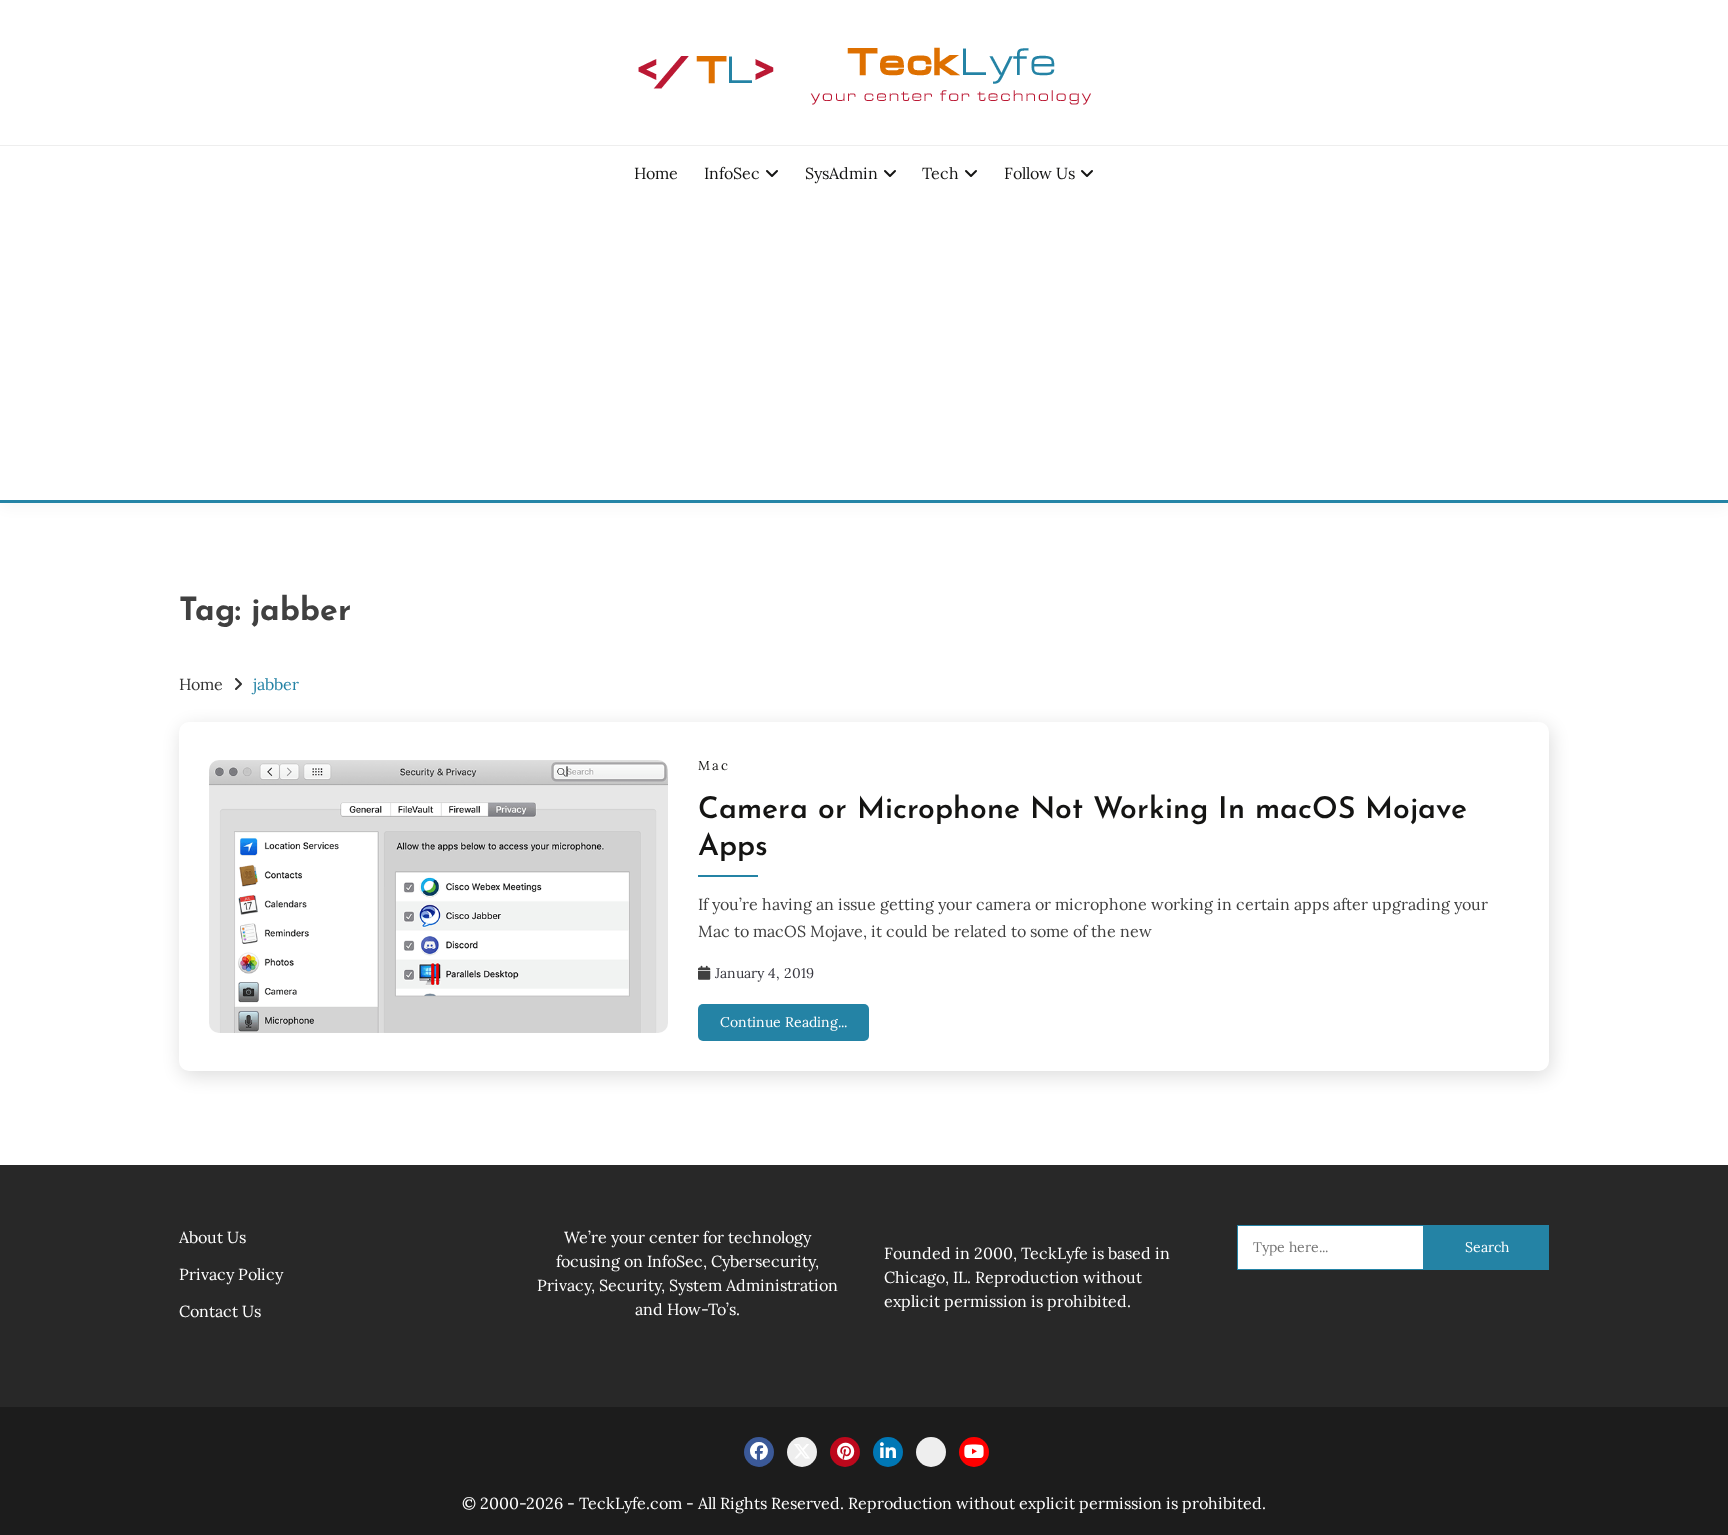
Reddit (931, 1452)
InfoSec (732, 173)
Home (656, 173)
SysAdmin (841, 173)
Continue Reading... (783, 1022)
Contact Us (220, 1311)
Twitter (802, 1452)
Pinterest (845, 1452)
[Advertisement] (864, 350)
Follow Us (1039, 173)
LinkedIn (888, 1452)
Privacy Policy (231, 1274)
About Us (212, 1237)
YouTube (974, 1452)
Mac (714, 765)
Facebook (759, 1452)
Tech (940, 173)
